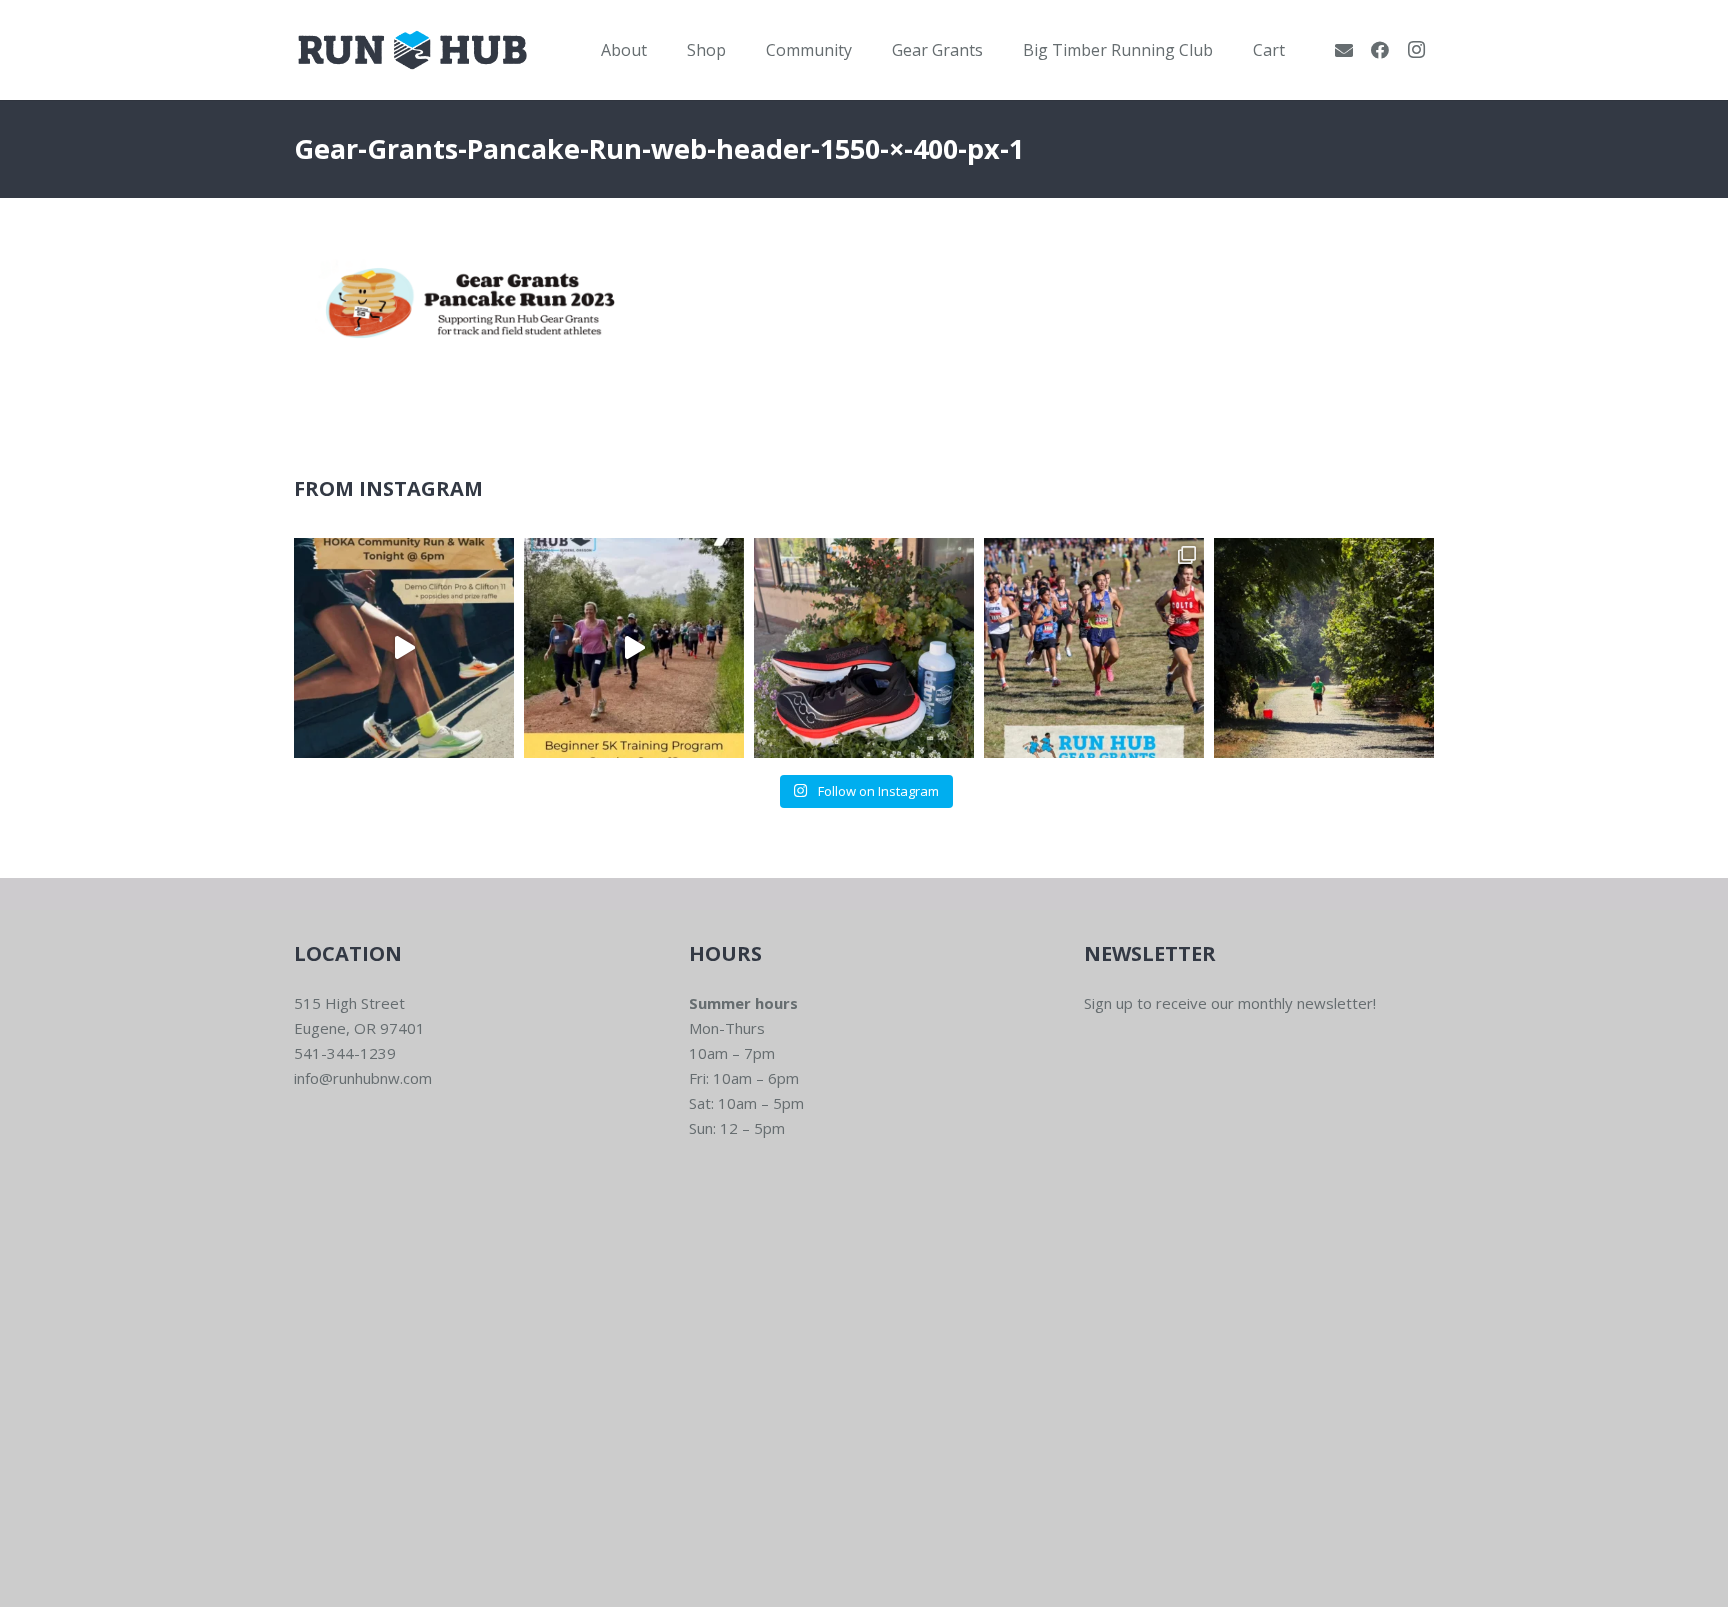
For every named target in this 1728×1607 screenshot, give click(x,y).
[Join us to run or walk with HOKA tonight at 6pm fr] (404, 648)
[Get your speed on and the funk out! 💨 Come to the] (864, 648)
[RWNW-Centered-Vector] (412, 50)
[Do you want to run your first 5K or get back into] (634, 648)
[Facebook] (1380, 50)
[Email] (1344, 50)
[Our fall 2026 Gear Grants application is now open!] (1094, 648)
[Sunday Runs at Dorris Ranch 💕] (1324, 648)
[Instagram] (1416, 50)
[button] (661, 49)
